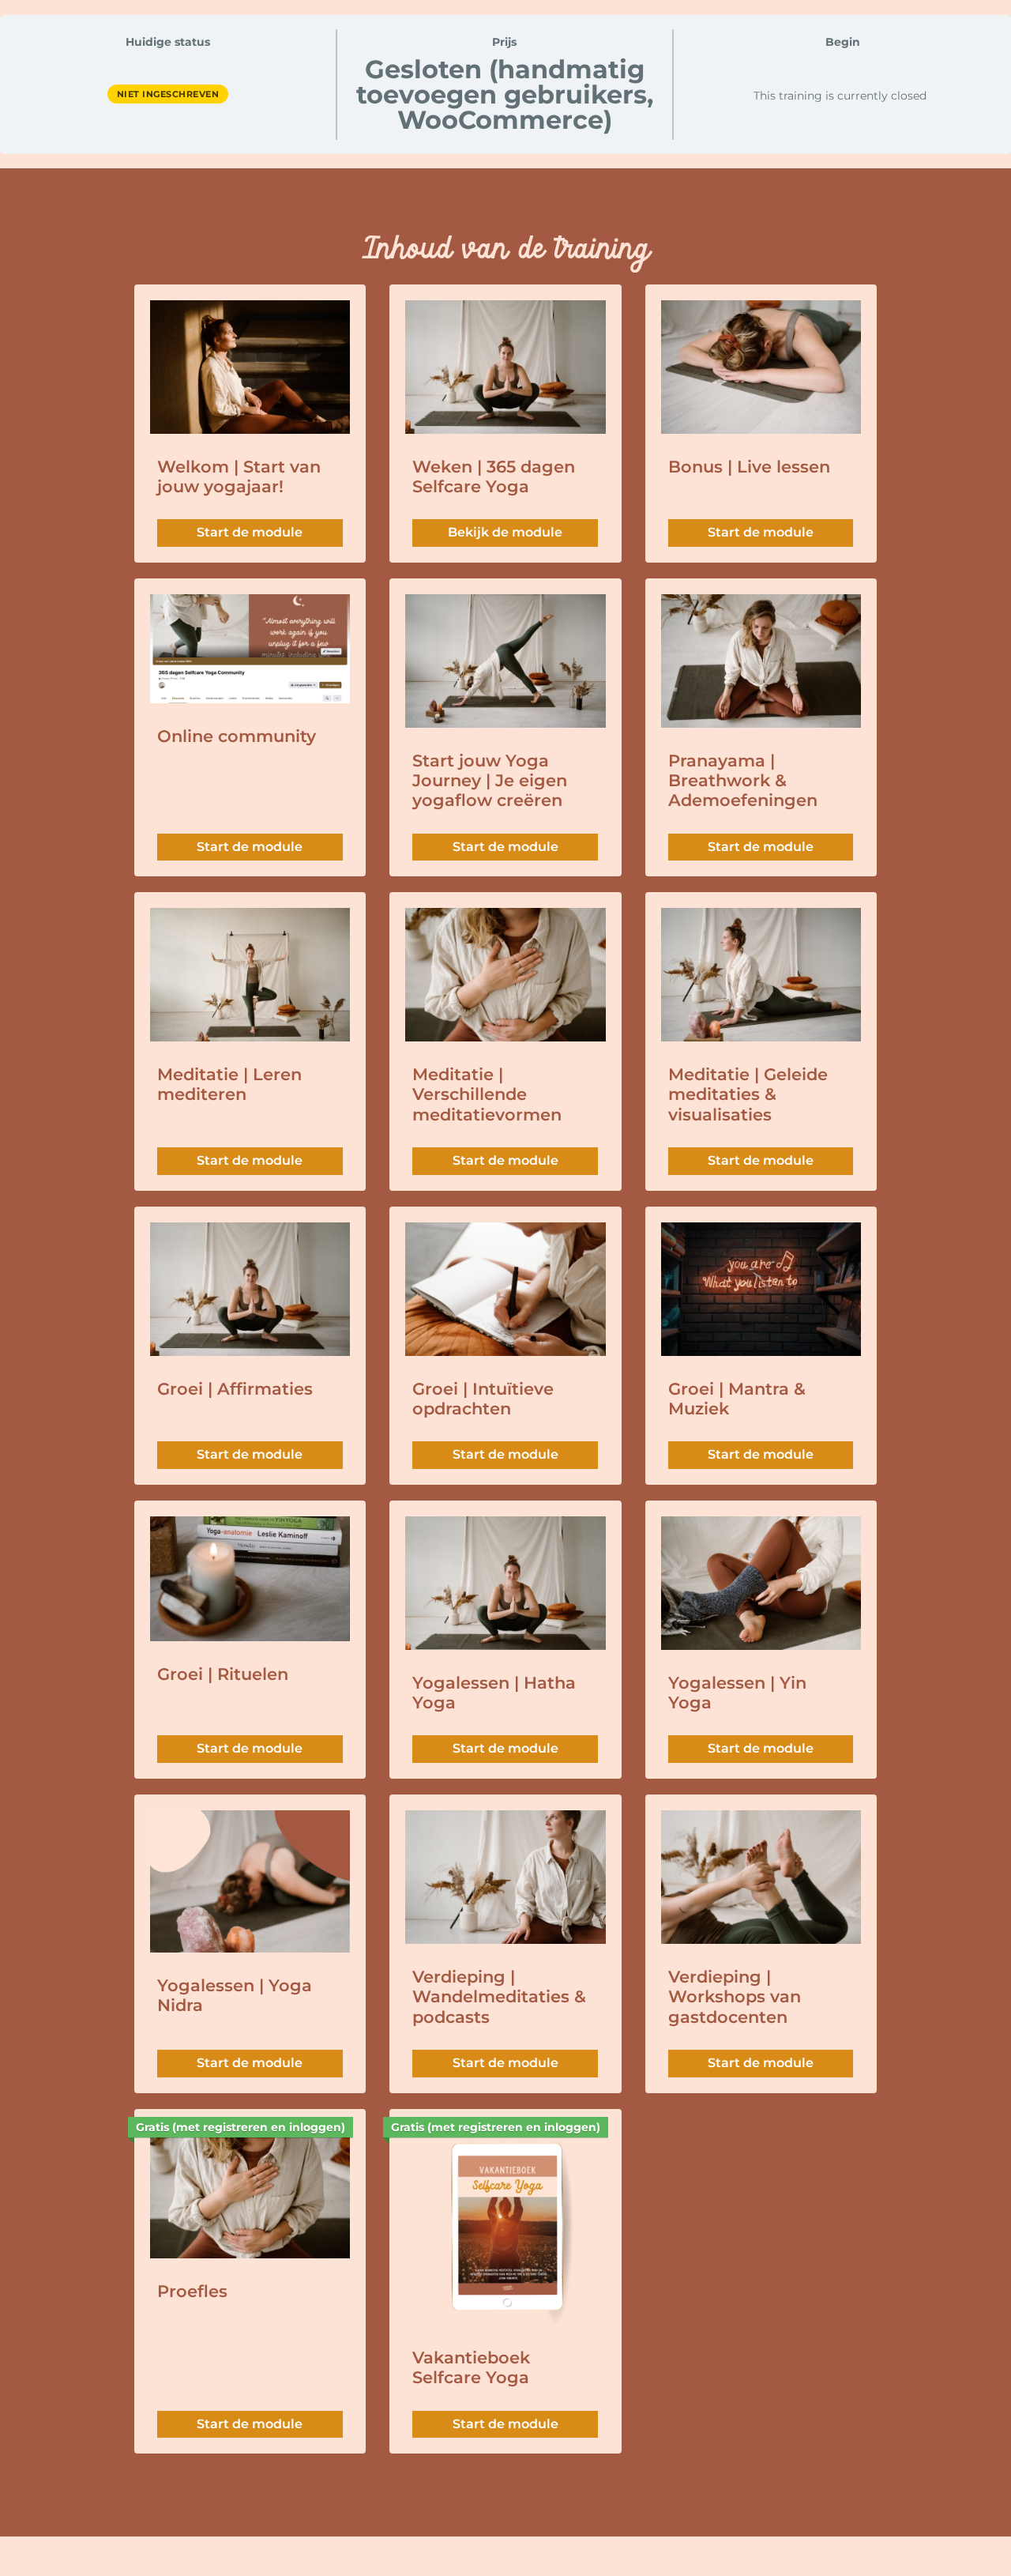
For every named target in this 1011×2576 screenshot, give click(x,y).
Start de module (250, 532)
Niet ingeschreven (168, 94)
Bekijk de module (505, 532)
